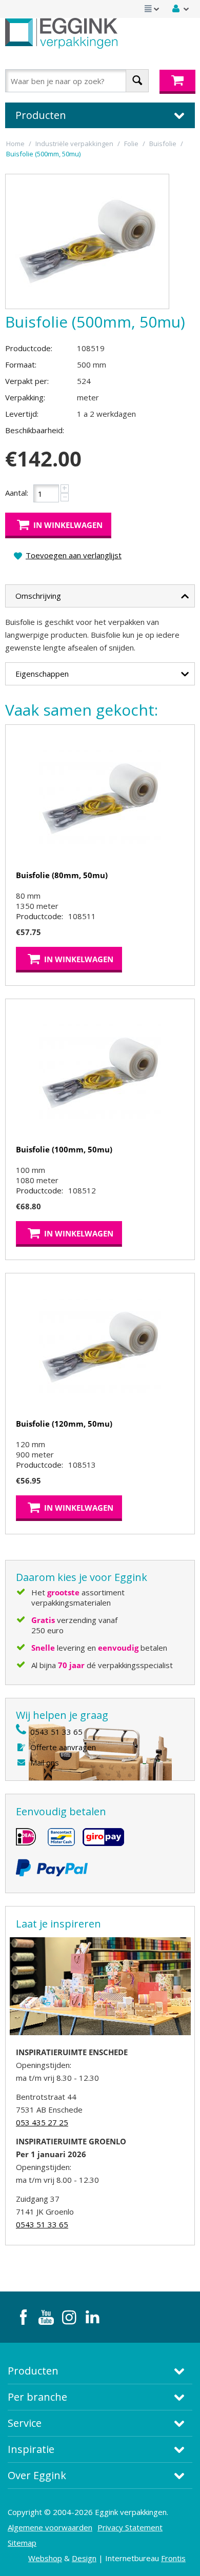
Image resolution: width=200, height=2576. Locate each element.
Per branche (37, 2397)
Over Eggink (37, 2475)
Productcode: (29, 348)
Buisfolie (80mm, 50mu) (62, 875)
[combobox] (77, 81)
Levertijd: (22, 414)
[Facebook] (23, 2317)
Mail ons (45, 1762)
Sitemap (22, 2543)
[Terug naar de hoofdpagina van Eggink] (61, 33)
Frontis (173, 2558)
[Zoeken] (137, 81)
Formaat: (21, 364)
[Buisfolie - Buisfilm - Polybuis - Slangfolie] (87, 241)
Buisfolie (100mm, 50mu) (64, 1149)
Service (25, 2423)
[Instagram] (69, 2317)
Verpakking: (25, 397)
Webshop (45, 2558)
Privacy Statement (130, 2527)
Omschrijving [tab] (38, 596)
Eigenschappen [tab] (42, 674)
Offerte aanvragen (63, 1747)
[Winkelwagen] (177, 82)
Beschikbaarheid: (35, 430)
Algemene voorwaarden (50, 2527)
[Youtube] (46, 2317)
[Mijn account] (181, 9)
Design (84, 2558)
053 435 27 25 (42, 2122)
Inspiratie (31, 2449)
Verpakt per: (27, 381)
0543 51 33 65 (56, 1732)
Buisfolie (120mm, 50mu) (64, 1424)
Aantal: (17, 493)
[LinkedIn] (92, 2317)
